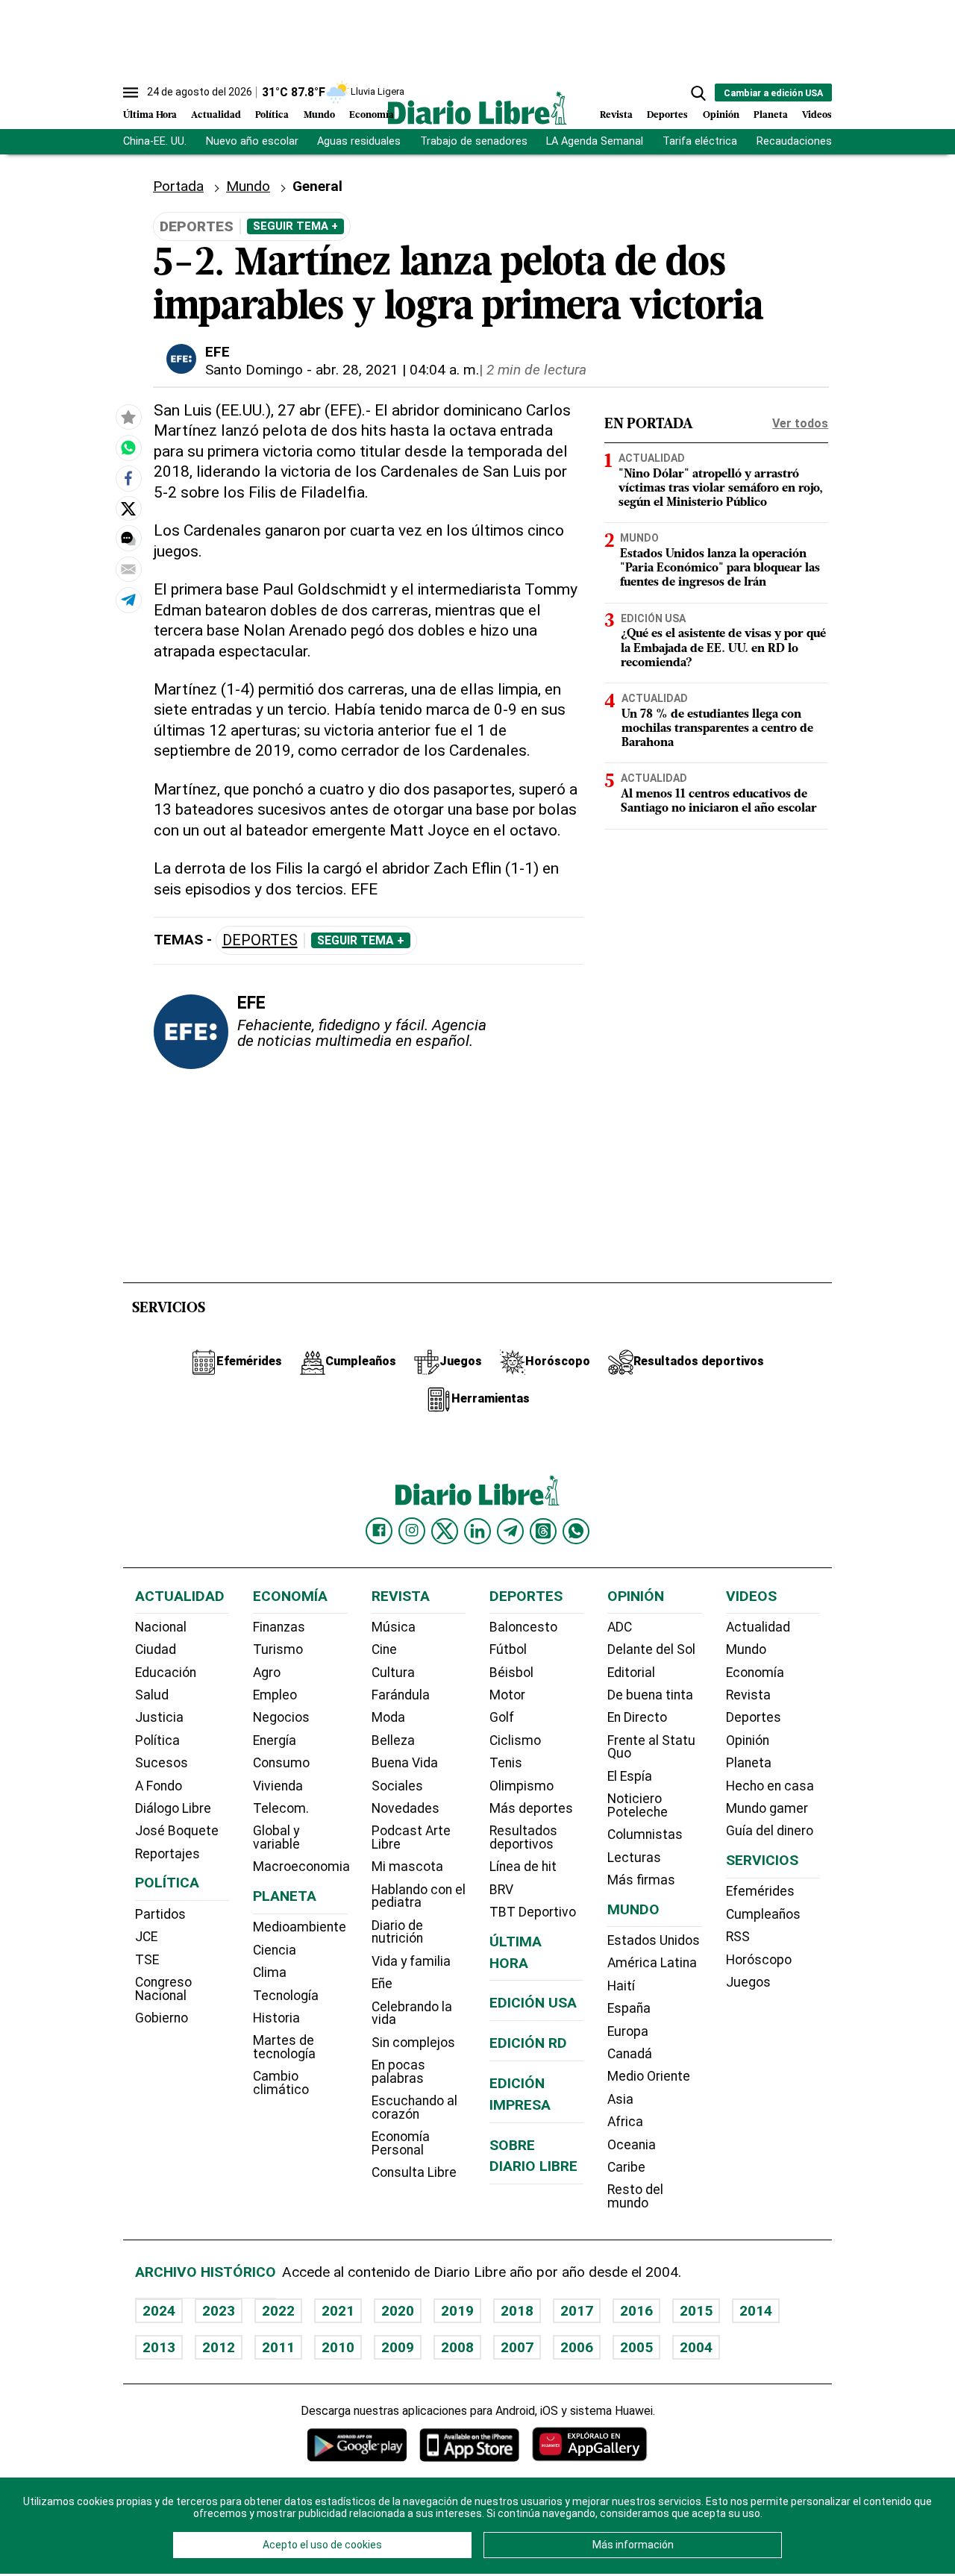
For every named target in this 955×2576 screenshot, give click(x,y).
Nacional (161, 1627)
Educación (166, 1673)
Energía (275, 1740)
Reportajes (167, 1854)
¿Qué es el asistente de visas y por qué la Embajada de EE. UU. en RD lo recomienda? (723, 648)
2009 (398, 2347)
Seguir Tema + (295, 226)
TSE (147, 1960)
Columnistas (645, 1834)
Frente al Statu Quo (651, 1747)
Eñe (382, 1984)
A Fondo (159, 1786)
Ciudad (156, 1649)
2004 (696, 2347)
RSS (738, 1937)
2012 (219, 2347)
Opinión (721, 115)
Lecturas (634, 1858)
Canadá (630, 2054)
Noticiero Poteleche (638, 1805)
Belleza (393, 1740)
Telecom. (281, 1808)
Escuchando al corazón (414, 2108)
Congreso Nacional (163, 1989)
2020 (398, 2311)
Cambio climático (281, 2083)
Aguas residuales (359, 141)
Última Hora (150, 115)
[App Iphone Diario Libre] (469, 2444)
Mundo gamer (767, 1808)
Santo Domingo (254, 370)
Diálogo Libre (173, 1808)
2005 (636, 2347)
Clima (270, 1972)
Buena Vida (405, 1763)
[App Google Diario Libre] (357, 2444)
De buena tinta (650, 1695)
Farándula (401, 1695)
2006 (577, 2347)
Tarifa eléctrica (700, 141)
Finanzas (279, 1627)
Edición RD (528, 2043)
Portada (178, 186)
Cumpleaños (763, 1914)
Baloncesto (523, 1627)
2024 (159, 2311)
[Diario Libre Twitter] (445, 1531)
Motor (507, 1695)
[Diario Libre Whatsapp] (576, 1531)
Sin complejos (413, 2043)
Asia (620, 2099)
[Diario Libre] (477, 108)
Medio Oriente (649, 2076)
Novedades (406, 1808)
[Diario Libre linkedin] (477, 1531)
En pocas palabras (398, 2072)
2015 (696, 2311)
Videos (817, 115)
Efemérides (760, 1891)
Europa (628, 2031)
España (629, 2008)
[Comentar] (128, 539)
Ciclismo (515, 1740)
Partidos (160, 1914)
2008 (457, 2347)
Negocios (281, 1717)
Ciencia (275, 1950)
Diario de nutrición (397, 1932)
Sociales (397, 1786)
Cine (384, 1649)
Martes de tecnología (284, 2047)
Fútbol (508, 1649)
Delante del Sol (651, 1649)
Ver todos (800, 423)
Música (394, 1627)
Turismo (278, 1649)
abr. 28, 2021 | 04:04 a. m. (397, 370)
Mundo (319, 115)
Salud (152, 1695)
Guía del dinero (770, 1831)
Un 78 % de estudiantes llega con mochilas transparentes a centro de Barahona (717, 729)
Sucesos (162, 1763)
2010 (338, 2347)
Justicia (159, 1717)
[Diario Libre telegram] (510, 1531)
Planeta (771, 115)
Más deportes (531, 1808)
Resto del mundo (635, 2196)
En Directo (637, 1717)
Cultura (393, 1673)
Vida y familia (411, 1961)
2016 (636, 2311)
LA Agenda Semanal (595, 141)
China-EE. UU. (155, 141)
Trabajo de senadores (474, 141)
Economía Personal (401, 2143)
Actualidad (216, 115)
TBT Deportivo (533, 1912)
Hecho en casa (770, 1786)
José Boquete (177, 1831)
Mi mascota (407, 1867)
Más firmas (641, 1880)
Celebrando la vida (412, 2014)
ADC (620, 1627)
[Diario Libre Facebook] (379, 1531)
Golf (502, 1717)
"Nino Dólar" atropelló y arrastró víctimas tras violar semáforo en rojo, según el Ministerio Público (721, 489)
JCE (146, 1937)
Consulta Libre (414, 2172)
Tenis (506, 1763)
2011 (278, 2347)
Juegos (748, 1982)
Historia (276, 2018)
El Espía (630, 1776)
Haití (621, 1986)
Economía (372, 115)
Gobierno (162, 2018)
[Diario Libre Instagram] (412, 1531)
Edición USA (653, 618)
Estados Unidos (654, 1940)
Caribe (626, 2167)
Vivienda (278, 1786)
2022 (278, 2311)
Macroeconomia (301, 1867)
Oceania (632, 2145)
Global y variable (276, 1837)
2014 (756, 2311)
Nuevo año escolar (252, 141)
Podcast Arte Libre (411, 1837)
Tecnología (286, 1996)
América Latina (652, 1963)
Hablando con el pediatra (419, 1896)
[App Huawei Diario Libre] (589, 2444)
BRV (501, 1890)
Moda (388, 1717)
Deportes (667, 115)
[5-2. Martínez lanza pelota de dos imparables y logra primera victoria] (128, 448)
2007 (517, 2347)
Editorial (631, 1673)
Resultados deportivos (523, 1837)
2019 (457, 2311)
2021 (338, 2311)
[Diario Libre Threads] (543, 1531)
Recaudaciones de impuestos (830, 141)
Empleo (275, 1695)
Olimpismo (522, 1786)
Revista (616, 115)
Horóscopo (759, 1960)
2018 (517, 2311)
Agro (267, 1673)
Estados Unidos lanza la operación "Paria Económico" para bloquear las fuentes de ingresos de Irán (720, 568)
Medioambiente (300, 1927)
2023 (219, 2311)
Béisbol (511, 1673)
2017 (577, 2311)
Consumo (281, 1763)
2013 (159, 2347)
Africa (625, 2122)
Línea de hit (523, 1867)
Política (272, 115)
